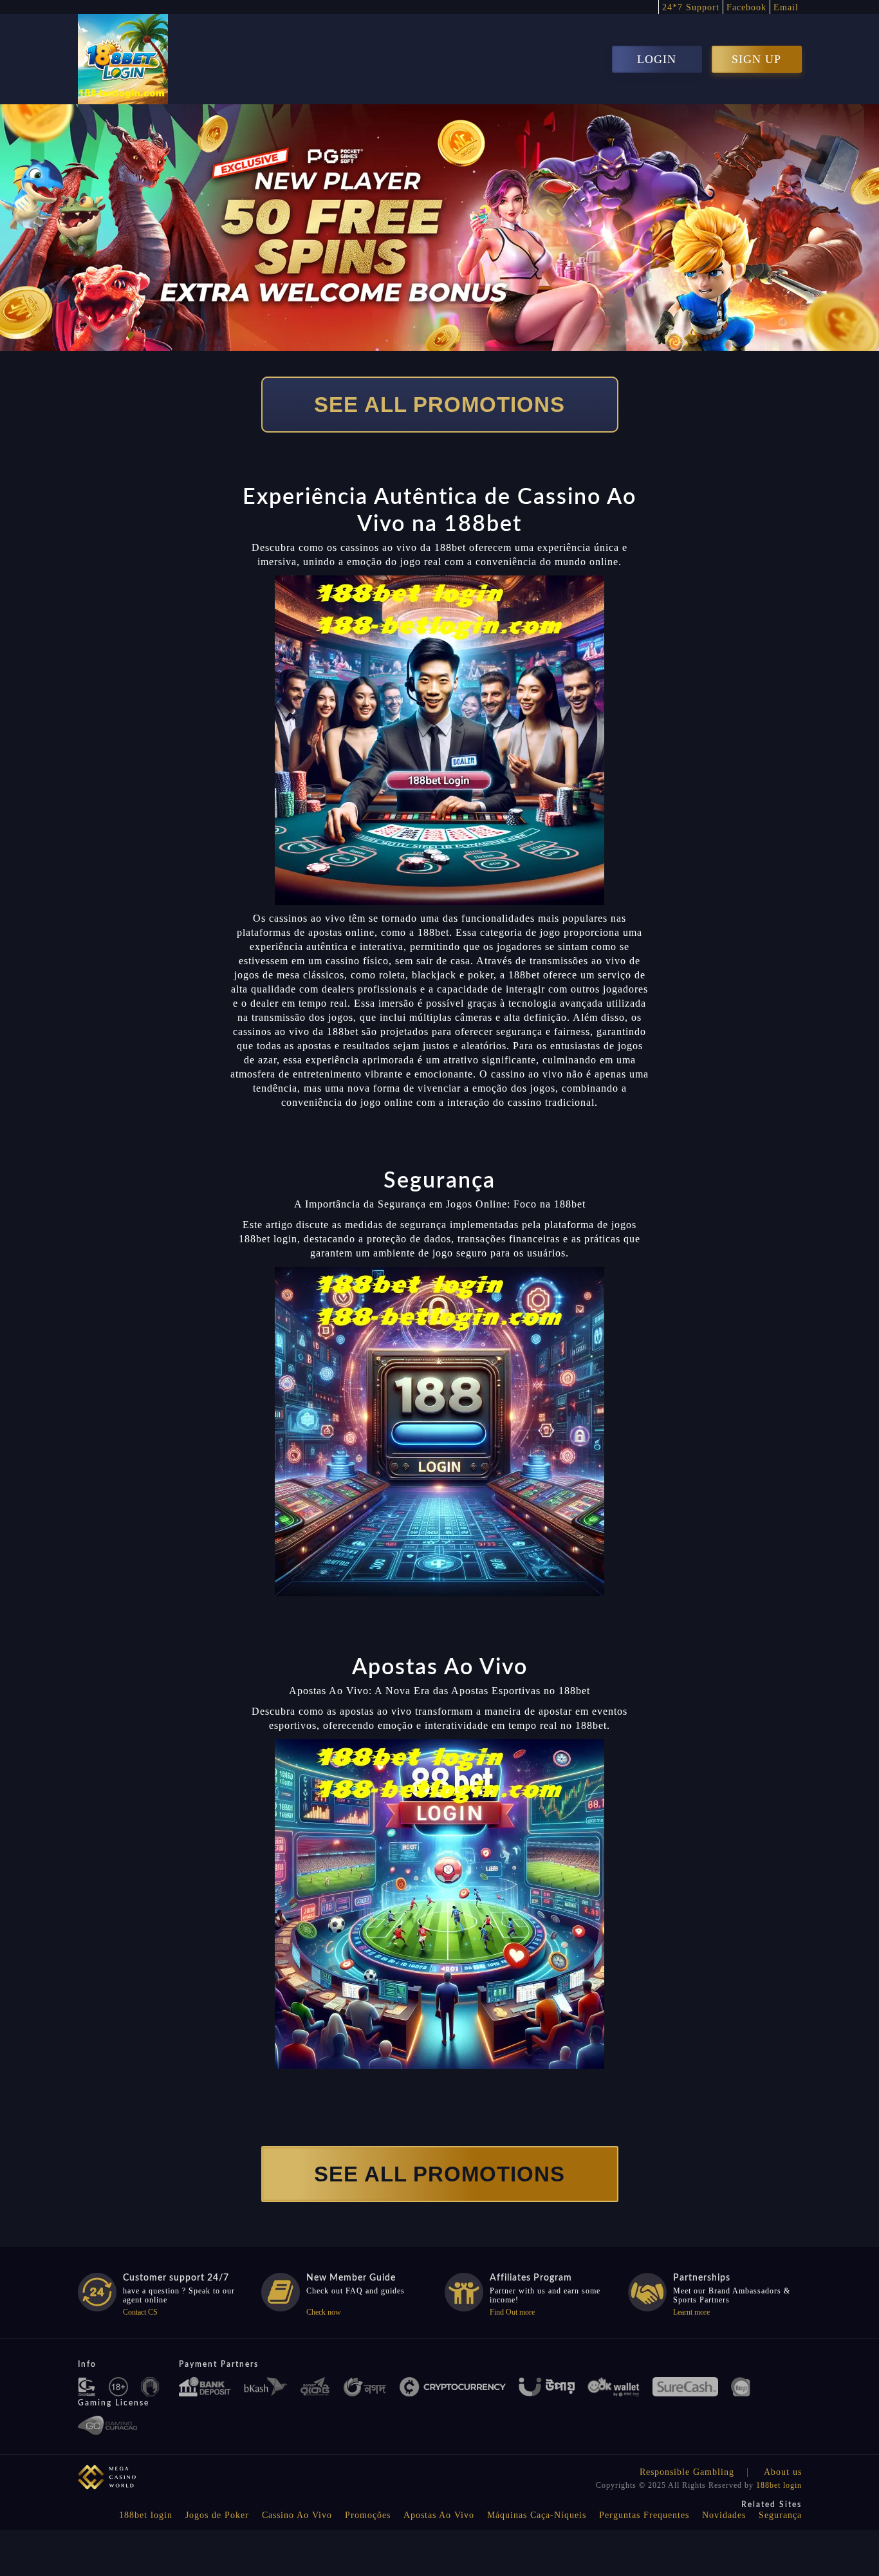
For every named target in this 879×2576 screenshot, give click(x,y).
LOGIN (657, 59)
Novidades (724, 2515)
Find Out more (512, 2312)
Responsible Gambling (687, 2472)
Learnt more (691, 2312)
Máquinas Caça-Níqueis (537, 2515)
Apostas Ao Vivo (439, 2515)
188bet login (779, 2485)
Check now (324, 2312)
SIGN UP (756, 59)
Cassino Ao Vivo (297, 2515)
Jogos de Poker (217, 2515)
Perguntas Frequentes (644, 2515)
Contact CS (140, 2312)
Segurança (780, 2515)
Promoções (368, 2515)
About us (783, 2472)
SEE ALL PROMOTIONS (439, 405)
